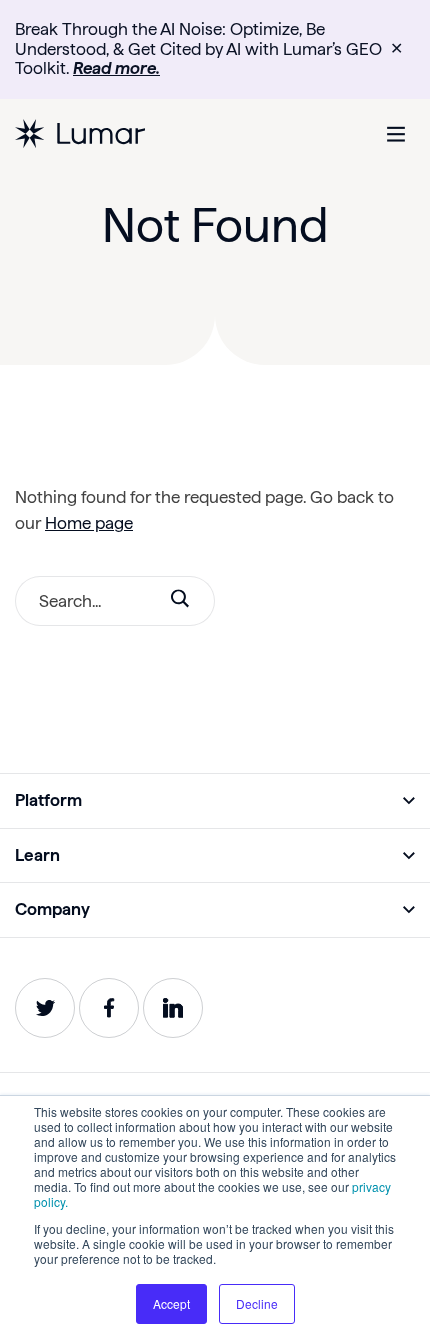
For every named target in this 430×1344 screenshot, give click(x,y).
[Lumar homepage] (80, 134)
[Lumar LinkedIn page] (173, 1008)
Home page (89, 523)
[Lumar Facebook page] (109, 1008)
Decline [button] (257, 1303)
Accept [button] (171, 1303)
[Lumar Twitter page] (45, 1008)
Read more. (116, 68)
